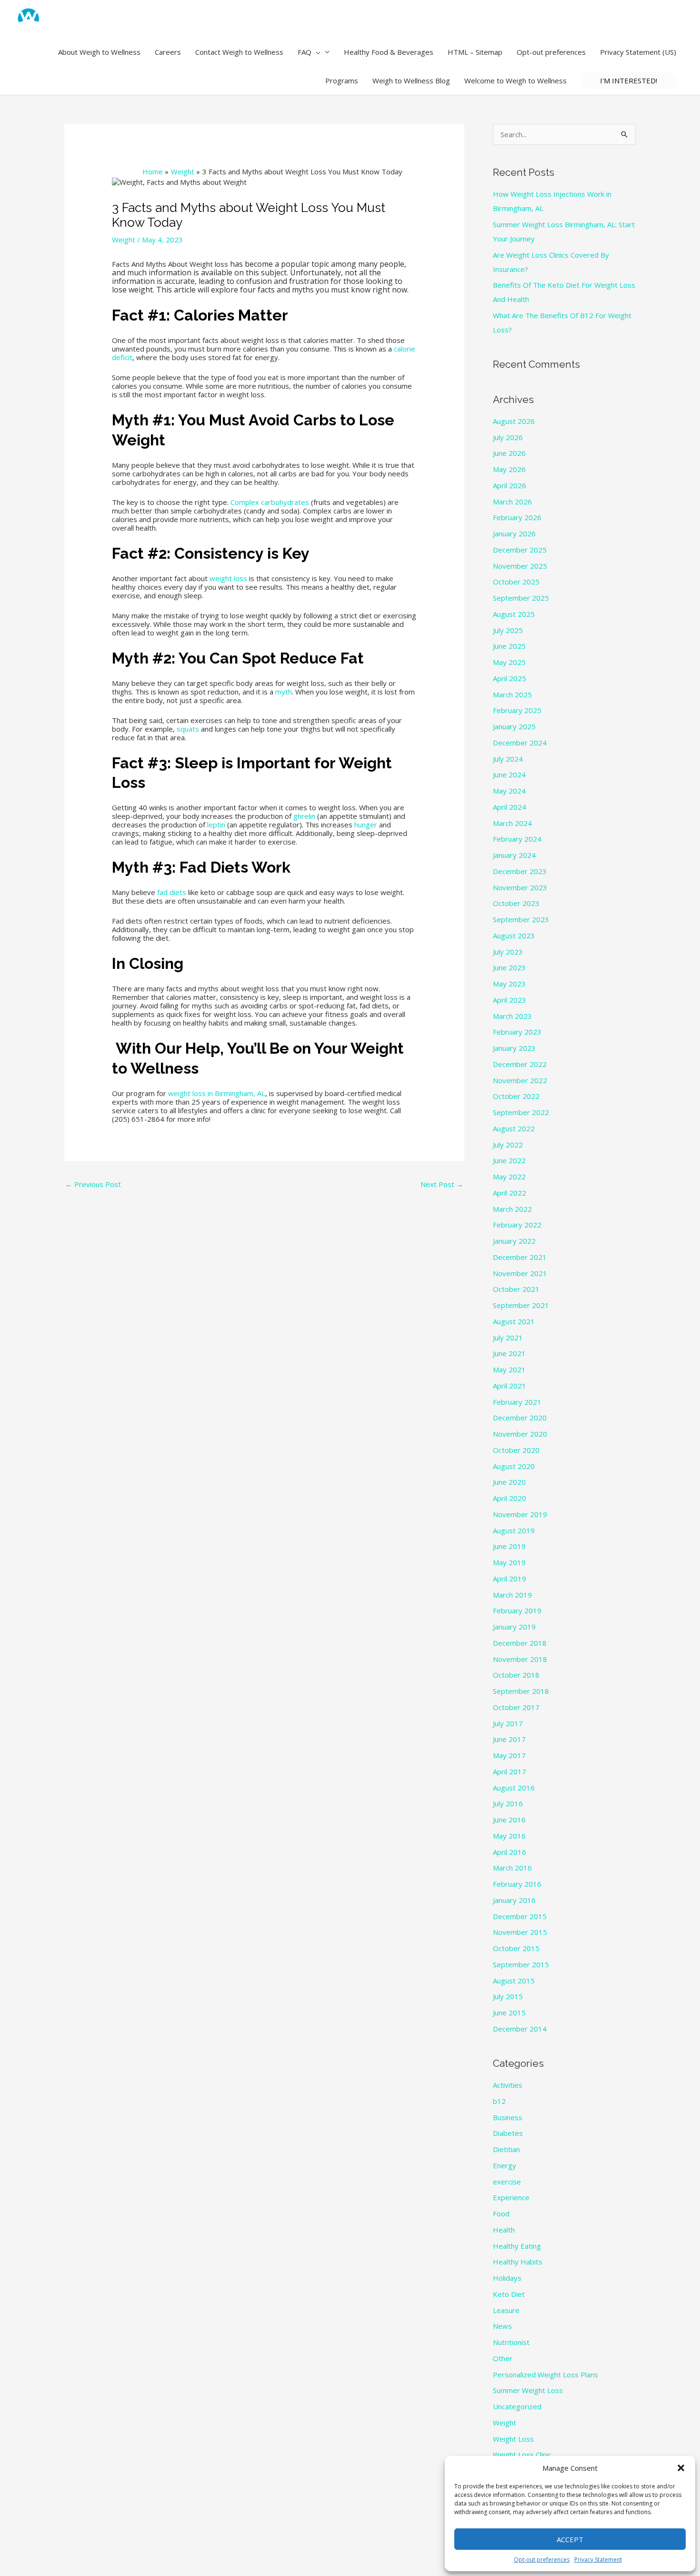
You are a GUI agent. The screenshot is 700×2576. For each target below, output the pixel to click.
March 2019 (512, 1595)
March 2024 (512, 823)
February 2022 (517, 1225)
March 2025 (512, 694)
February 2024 (517, 839)
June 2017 (509, 1739)
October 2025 (516, 582)
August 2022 (514, 1128)
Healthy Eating (517, 2246)
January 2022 (514, 1241)
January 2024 (514, 855)
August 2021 (514, 1321)
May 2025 (509, 662)
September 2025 (521, 598)
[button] (681, 2468)
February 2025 (517, 710)
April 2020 (510, 1498)
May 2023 (509, 984)
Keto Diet (509, 2294)
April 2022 (510, 1193)
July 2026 (508, 437)
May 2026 (509, 469)
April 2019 (510, 1579)
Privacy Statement (598, 2560)
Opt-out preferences (542, 2560)
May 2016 (509, 1836)
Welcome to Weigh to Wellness (515, 80)
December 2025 (520, 550)
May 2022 (509, 1177)
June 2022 (509, 1160)
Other (503, 2358)
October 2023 (516, 903)
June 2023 (509, 967)
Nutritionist (511, 2342)
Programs (342, 80)
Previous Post (93, 1184)
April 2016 (510, 1852)
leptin (216, 825)
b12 (499, 2101)
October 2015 (516, 1948)
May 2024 (509, 791)
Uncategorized (517, 2406)
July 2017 (508, 1723)
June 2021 (509, 1353)
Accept (570, 2539)
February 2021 (517, 1402)
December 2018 (520, 1643)
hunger (366, 825)
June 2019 (509, 1546)
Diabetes (508, 2133)
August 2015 (514, 1981)
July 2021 (508, 1338)
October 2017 (516, 1707)
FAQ (305, 52)
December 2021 (520, 1257)
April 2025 (510, 678)
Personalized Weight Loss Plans (545, 2375)
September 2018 (521, 1691)
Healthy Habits (518, 2262)
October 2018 (516, 1675)
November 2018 (520, 1659)
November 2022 (520, 1080)
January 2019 (514, 1627)
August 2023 (514, 936)
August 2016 (514, 1788)
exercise (507, 2182)
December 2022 (520, 1064)
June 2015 (509, 2012)
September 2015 (521, 1964)
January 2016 (514, 1900)
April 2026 (510, 485)
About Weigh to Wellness (99, 52)
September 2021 (521, 1305)
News (502, 2326)
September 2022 (521, 1112)
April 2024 (510, 807)
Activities (508, 2085)
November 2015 (520, 1932)
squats (188, 729)
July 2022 (508, 1145)
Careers (168, 52)
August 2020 (514, 1466)
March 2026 (512, 502)
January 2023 (514, 1048)
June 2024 (509, 775)
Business (508, 2117)
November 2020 (520, 1434)
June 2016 (509, 1820)
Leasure (506, 2310)
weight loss (228, 578)
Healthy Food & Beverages (389, 52)
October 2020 (516, 1450)
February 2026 (517, 517)
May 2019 (509, 1562)
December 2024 (520, 743)
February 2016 (517, 1884)
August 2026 (514, 421)
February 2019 (517, 1610)
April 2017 (510, 1771)
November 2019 (520, 1514)
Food (501, 2214)
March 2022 (512, 1209)
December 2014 (520, 2029)
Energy (505, 2165)
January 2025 (514, 726)
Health (504, 2230)
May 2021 (509, 1369)
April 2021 (510, 1386)
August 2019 (514, 1530)
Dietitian (506, 2149)
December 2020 (520, 1418)
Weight (124, 240)
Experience (511, 2197)
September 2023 (521, 919)
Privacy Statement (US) (638, 52)
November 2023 (520, 887)
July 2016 (508, 1803)
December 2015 (520, 1916)
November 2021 (520, 1273)
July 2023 (508, 952)
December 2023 (520, 871)
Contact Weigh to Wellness (239, 52)
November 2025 (520, 566)
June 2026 (509, 453)
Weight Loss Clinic (522, 2455)
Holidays (507, 2278)
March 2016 (512, 1868)
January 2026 (514, 533)
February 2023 (517, 1032)
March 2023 (512, 1016)
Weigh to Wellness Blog (411, 80)
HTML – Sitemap (475, 52)
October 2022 (516, 1096)
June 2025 (509, 646)
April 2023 (510, 1000)
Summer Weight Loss (528, 2390)
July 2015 (508, 1996)
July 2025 (508, 630)
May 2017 (509, 1755)
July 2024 (508, 759)
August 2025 (514, 614)
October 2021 (516, 1289)
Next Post (442, 1184)
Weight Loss (513, 2439)
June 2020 (509, 1482)
